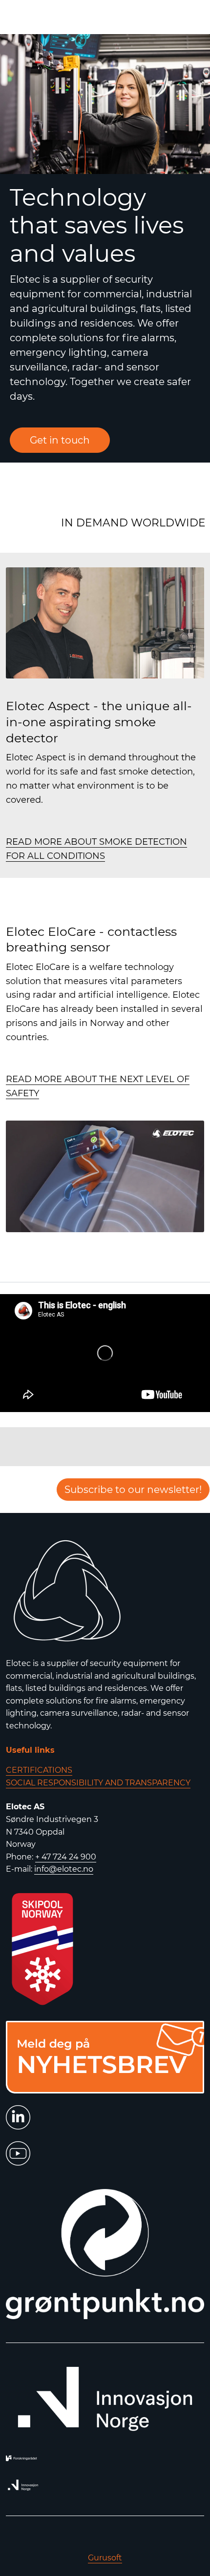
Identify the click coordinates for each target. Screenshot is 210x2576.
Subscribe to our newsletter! (133, 1490)
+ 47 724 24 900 (66, 1857)
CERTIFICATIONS (39, 1770)
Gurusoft (105, 2558)
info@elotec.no (64, 1869)
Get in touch (60, 440)
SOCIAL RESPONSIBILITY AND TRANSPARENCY (98, 1783)
